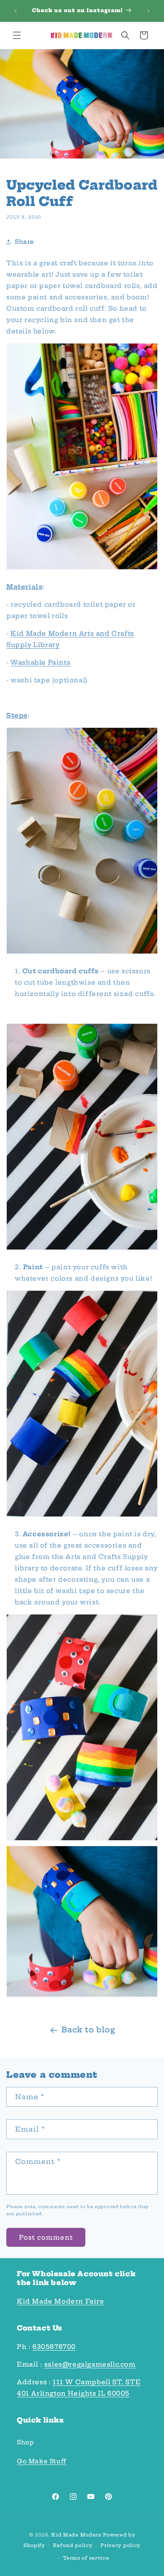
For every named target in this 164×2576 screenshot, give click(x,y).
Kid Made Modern (77, 2535)
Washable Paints (40, 662)
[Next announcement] (148, 11)
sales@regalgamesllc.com (90, 2364)
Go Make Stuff (42, 2461)
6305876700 (54, 2347)
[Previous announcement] (16, 11)
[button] (17, 35)
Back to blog (88, 2030)
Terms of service (86, 2558)
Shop (25, 2442)
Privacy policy (120, 2545)
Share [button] (24, 242)
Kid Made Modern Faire (61, 2301)
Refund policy (73, 2545)
